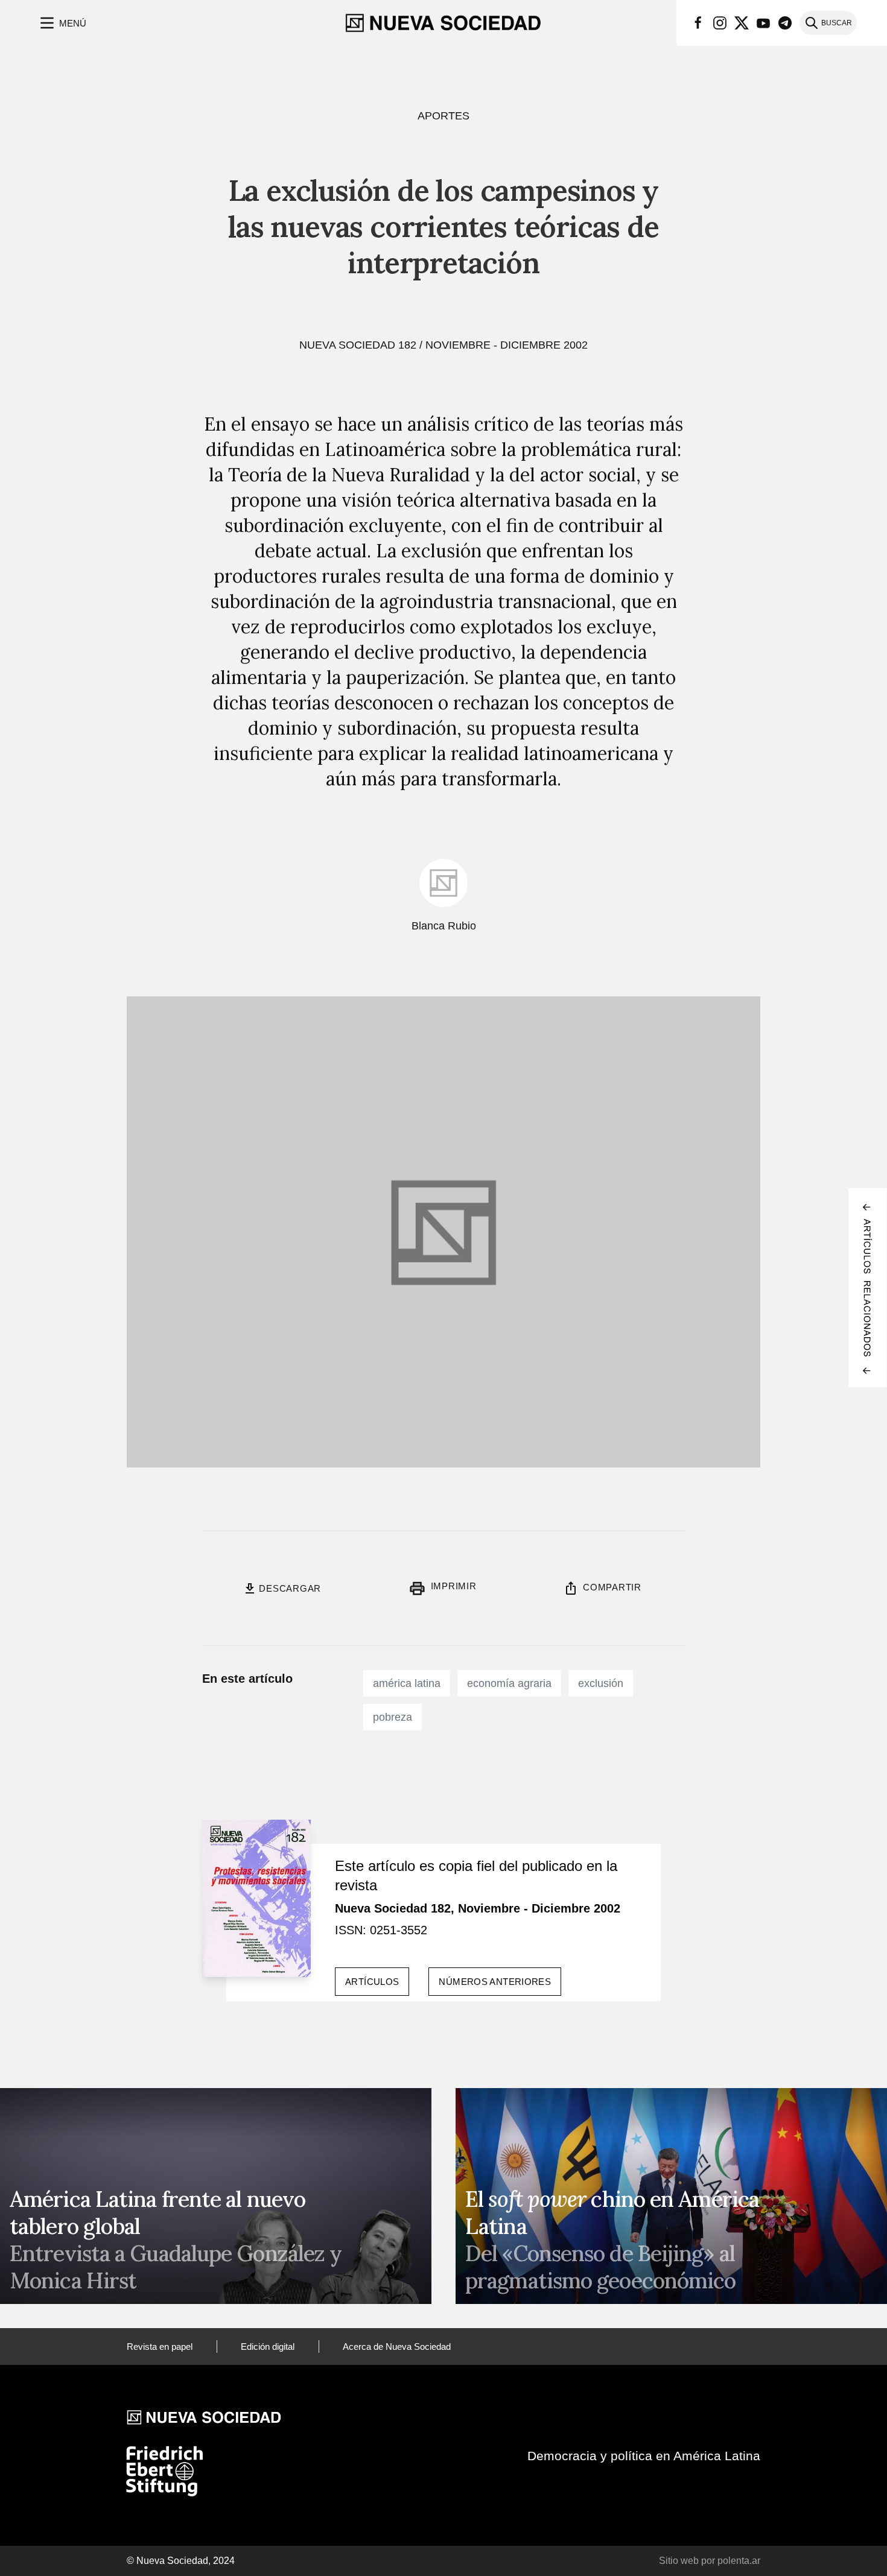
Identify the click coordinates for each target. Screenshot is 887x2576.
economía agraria (509, 1683)
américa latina (407, 1683)
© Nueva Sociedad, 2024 (181, 2561)
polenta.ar (739, 2561)
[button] (62, 23)
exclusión (601, 1683)
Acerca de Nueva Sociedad (397, 2347)
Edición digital (268, 2347)
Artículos (372, 1982)
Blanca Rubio (444, 926)
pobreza (393, 1717)
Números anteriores (495, 1982)
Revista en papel (160, 2347)
